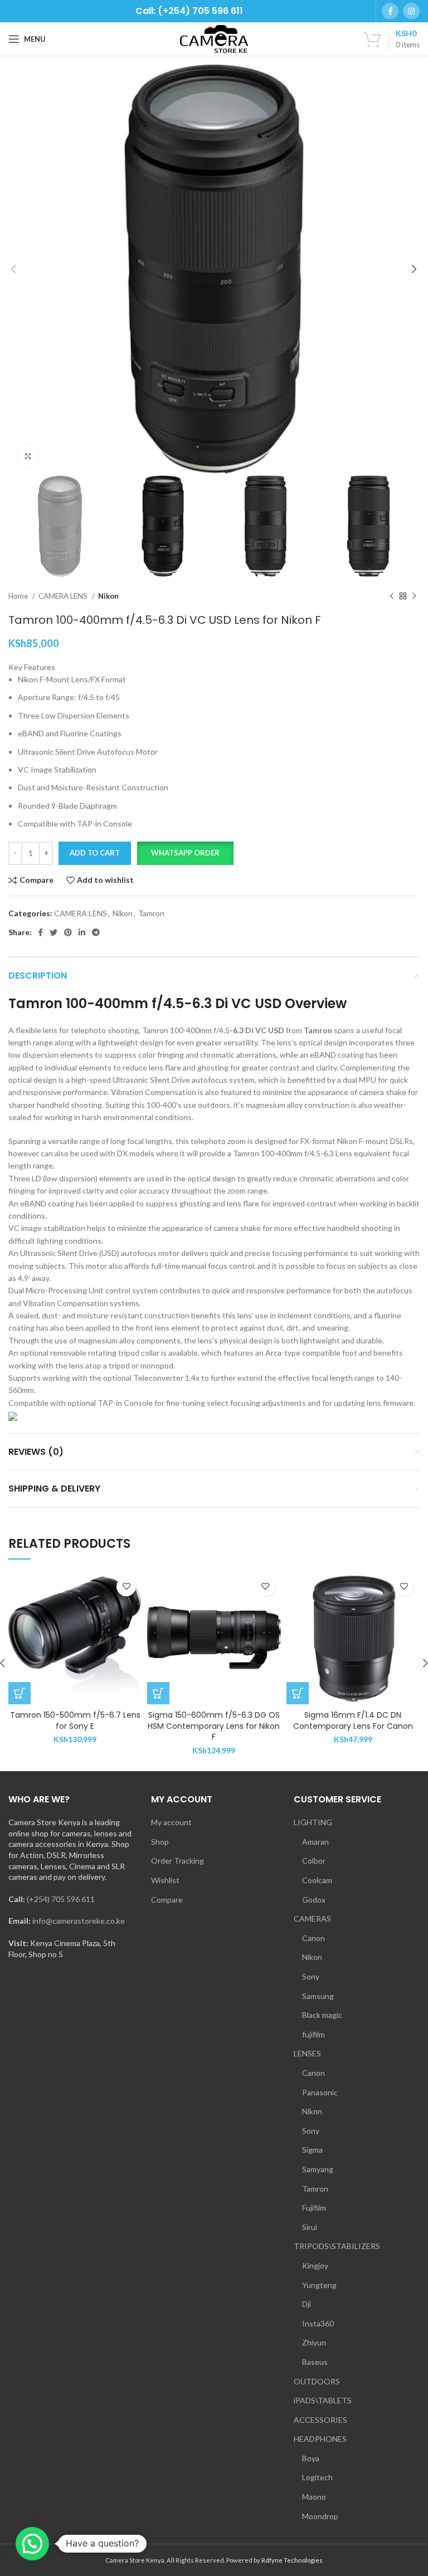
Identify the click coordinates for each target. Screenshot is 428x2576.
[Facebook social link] (390, 11)
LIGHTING (313, 1822)
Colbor (314, 1861)
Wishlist (165, 1880)
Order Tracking (177, 1861)
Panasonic (320, 2092)
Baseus (315, 2362)
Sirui (310, 2227)
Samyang (318, 2169)
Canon (313, 1938)
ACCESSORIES (320, 2420)
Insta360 (318, 2323)
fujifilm (313, 2034)
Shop (160, 1842)
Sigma (312, 2150)
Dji (307, 2304)
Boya (311, 2458)
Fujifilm (314, 2208)
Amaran (315, 1842)
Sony (311, 1976)
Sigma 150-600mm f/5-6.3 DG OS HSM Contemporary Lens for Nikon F (214, 1726)
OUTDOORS (317, 2381)
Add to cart (95, 853)
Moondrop (320, 2516)
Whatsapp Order (185, 853)
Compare (167, 1900)
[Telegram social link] (96, 932)
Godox (314, 1900)
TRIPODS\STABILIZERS (337, 2246)
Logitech (317, 2477)
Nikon (108, 596)
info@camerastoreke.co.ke (79, 1921)
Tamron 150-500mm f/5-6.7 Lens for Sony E (75, 1720)
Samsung (318, 1996)
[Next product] (414, 596)
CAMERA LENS (64, 596)
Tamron (151, 913)
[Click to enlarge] (28, 456)
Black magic (322, 2015)
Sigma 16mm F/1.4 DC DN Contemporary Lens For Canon (353, 1720)
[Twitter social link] (53, 932)
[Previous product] (392, 596)
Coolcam (317, 1880)
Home (19, 596)
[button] (185, 853)
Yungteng (319, 2285)
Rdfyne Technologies (292, 2560)
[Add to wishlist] (126, 1587)
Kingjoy (315, 2265)
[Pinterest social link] (68, 932)
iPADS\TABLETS (323, 2400)
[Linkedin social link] (82, 932)
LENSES (307, 2053)
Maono (314, 2497)
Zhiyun (314, 2342)
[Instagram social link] (411, 11)
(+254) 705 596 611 (61, 1899)
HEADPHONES (320, 2439)
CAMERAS (312, 1918)
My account (171, 1822)
